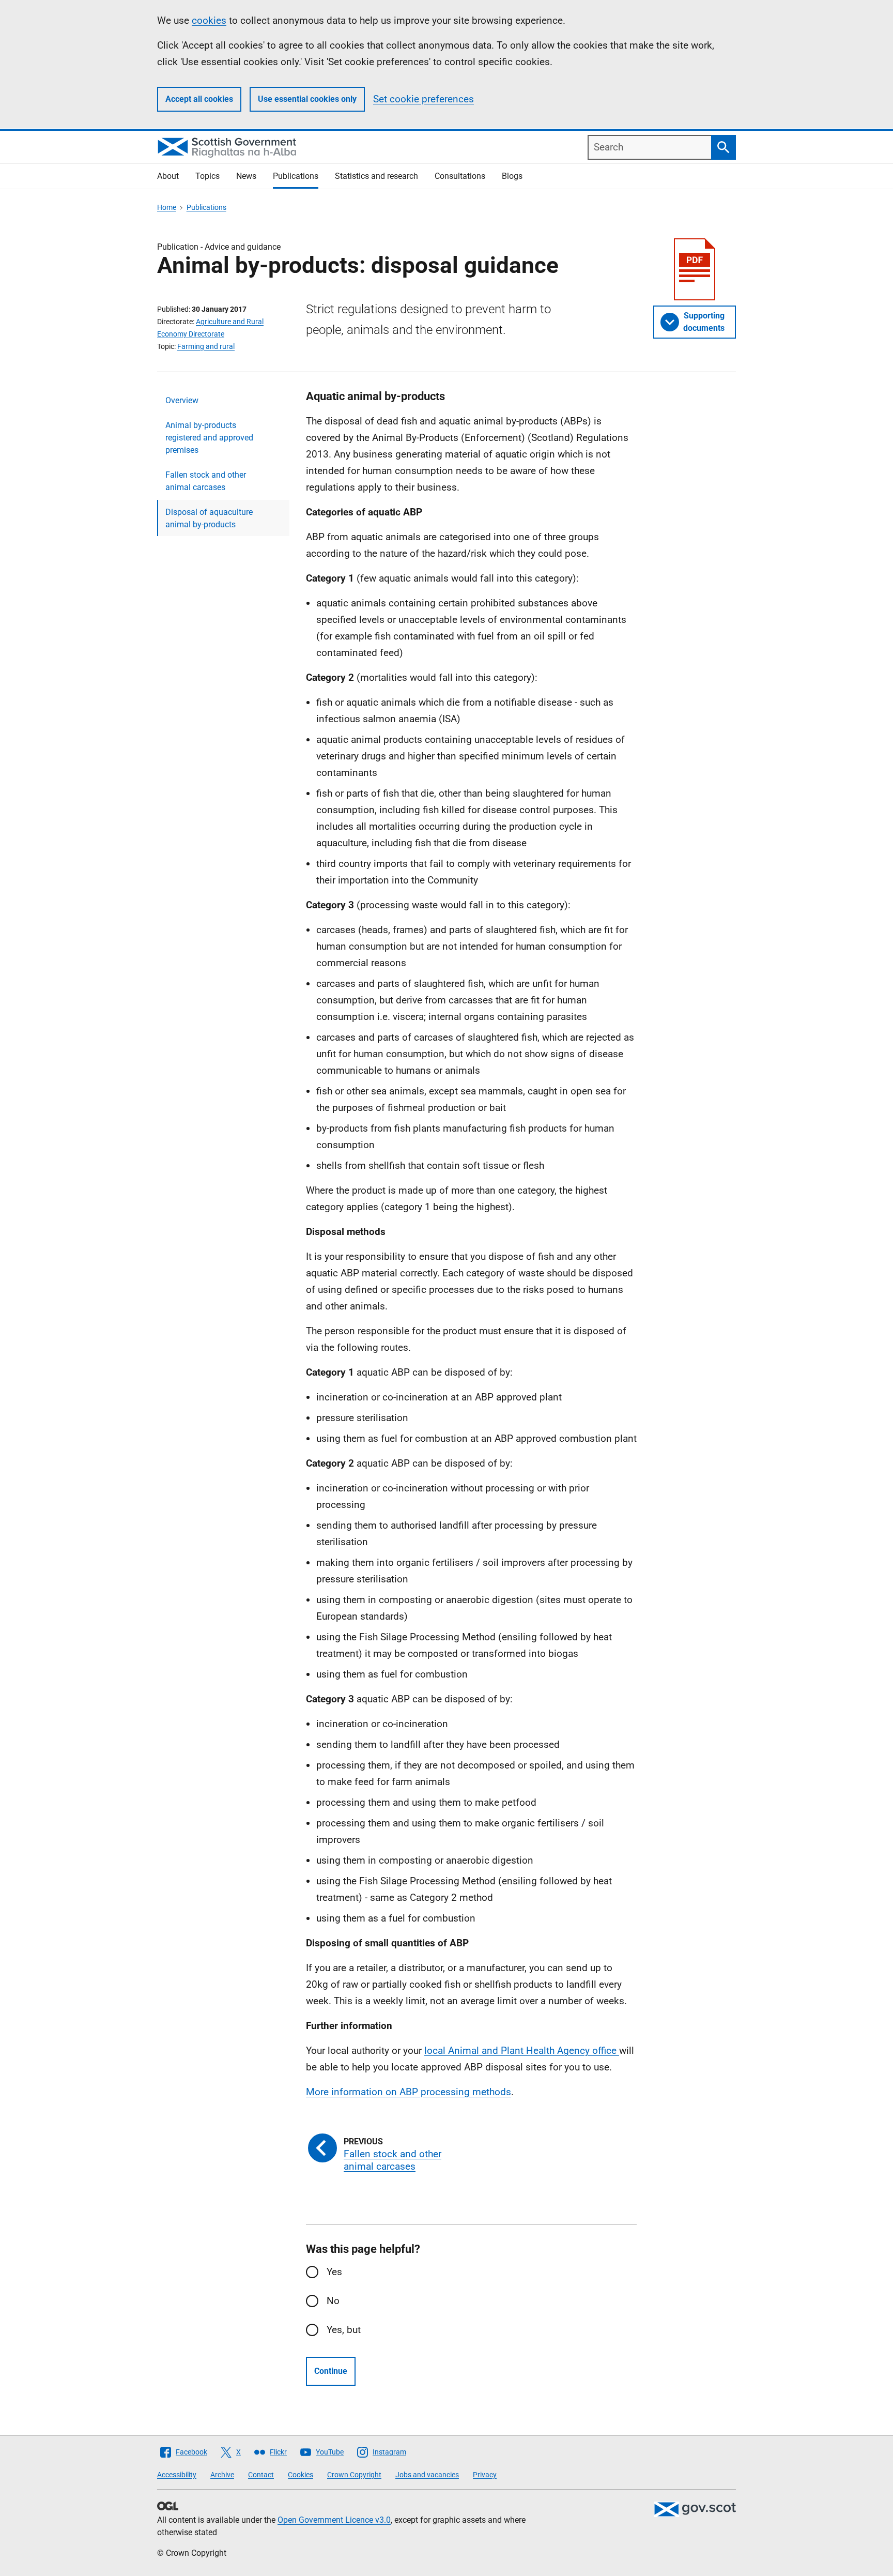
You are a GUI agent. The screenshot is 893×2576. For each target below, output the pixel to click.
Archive (222, 2475)
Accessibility (177, 2475)
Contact (261, 2475)
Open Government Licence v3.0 (334, 2520)
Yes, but (344, 2330)
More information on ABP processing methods (409, 2092)
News (246, 176)
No (333, 2301)
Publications (296, 176)
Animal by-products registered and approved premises (209, 438)
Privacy (485, 2475)
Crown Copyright (354, 2475)
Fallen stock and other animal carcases (206, 481)
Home (167, 207)
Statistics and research (376, 176)
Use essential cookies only (307, 99)
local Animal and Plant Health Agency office (522, 2051)
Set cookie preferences (424, 99)
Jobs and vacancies (427, 2475)
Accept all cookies (199, 99)
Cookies (301, 2475)
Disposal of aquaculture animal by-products (209, 518)
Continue (331, 2371)
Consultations (460, 176)
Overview (182, 400)
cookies (209, 20)
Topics (207, 176)
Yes (334, 2272)
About (168, 176)
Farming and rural (206, 346)
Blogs (512, 176)
